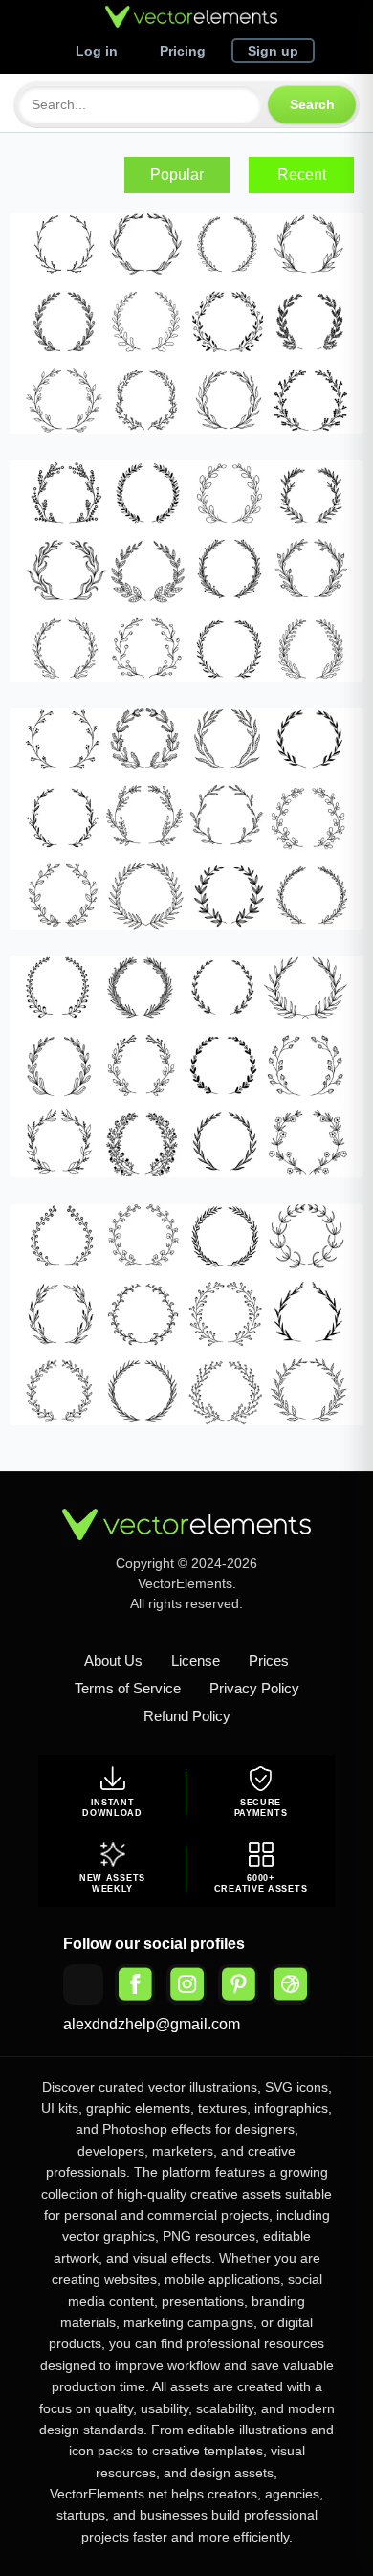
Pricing (183, 51)
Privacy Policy (254, 1688)
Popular (177, 175)
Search (312, 104)
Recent (302, 175)
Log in (97, 51)
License (196, 1660)
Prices (269, 1660)
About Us (113, 1660)
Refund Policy (187, 1716)
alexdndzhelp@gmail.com (152, 2024)
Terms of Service (128, 1688)
